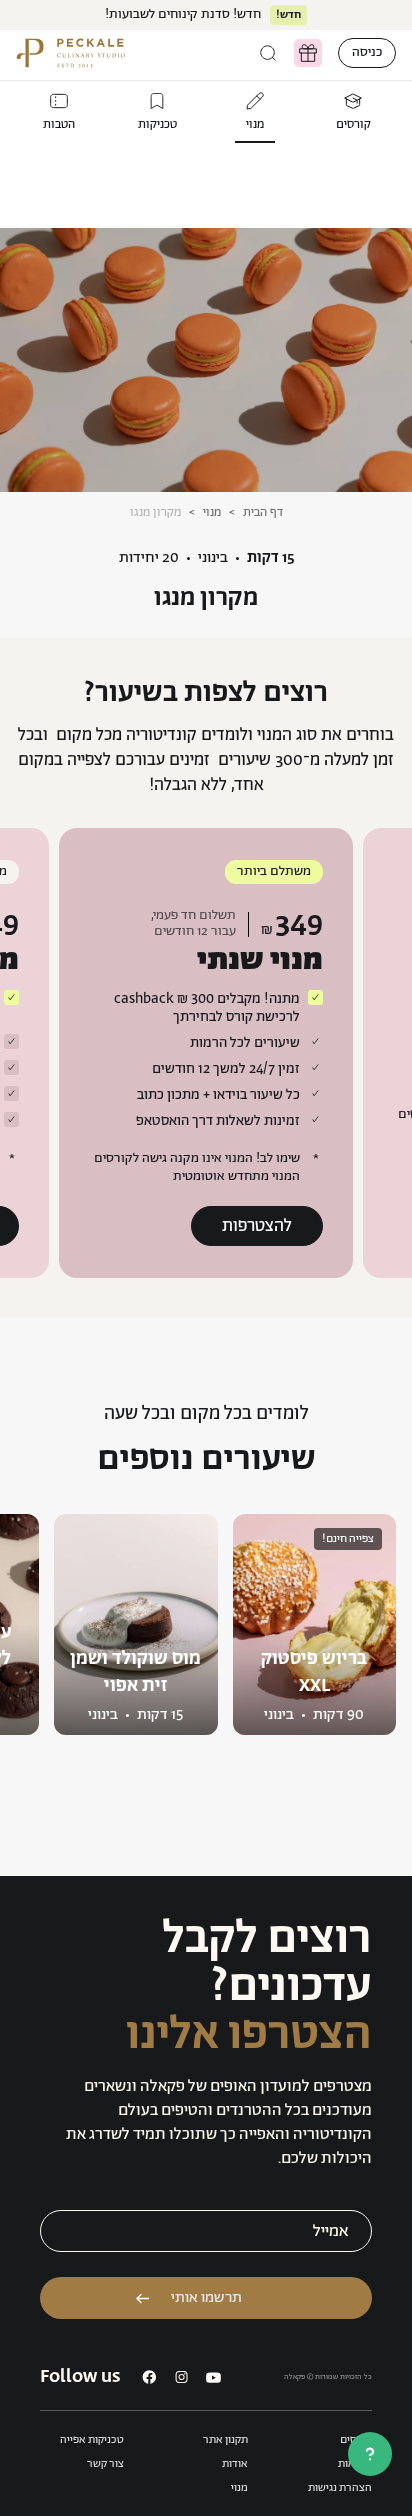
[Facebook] (149, 2377)
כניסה (367, 52)
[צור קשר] (370, 2454)
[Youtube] (213, 2377)
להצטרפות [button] (257, 1226)
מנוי (212, 512)
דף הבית (263, 512)
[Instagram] (181, 2377)
